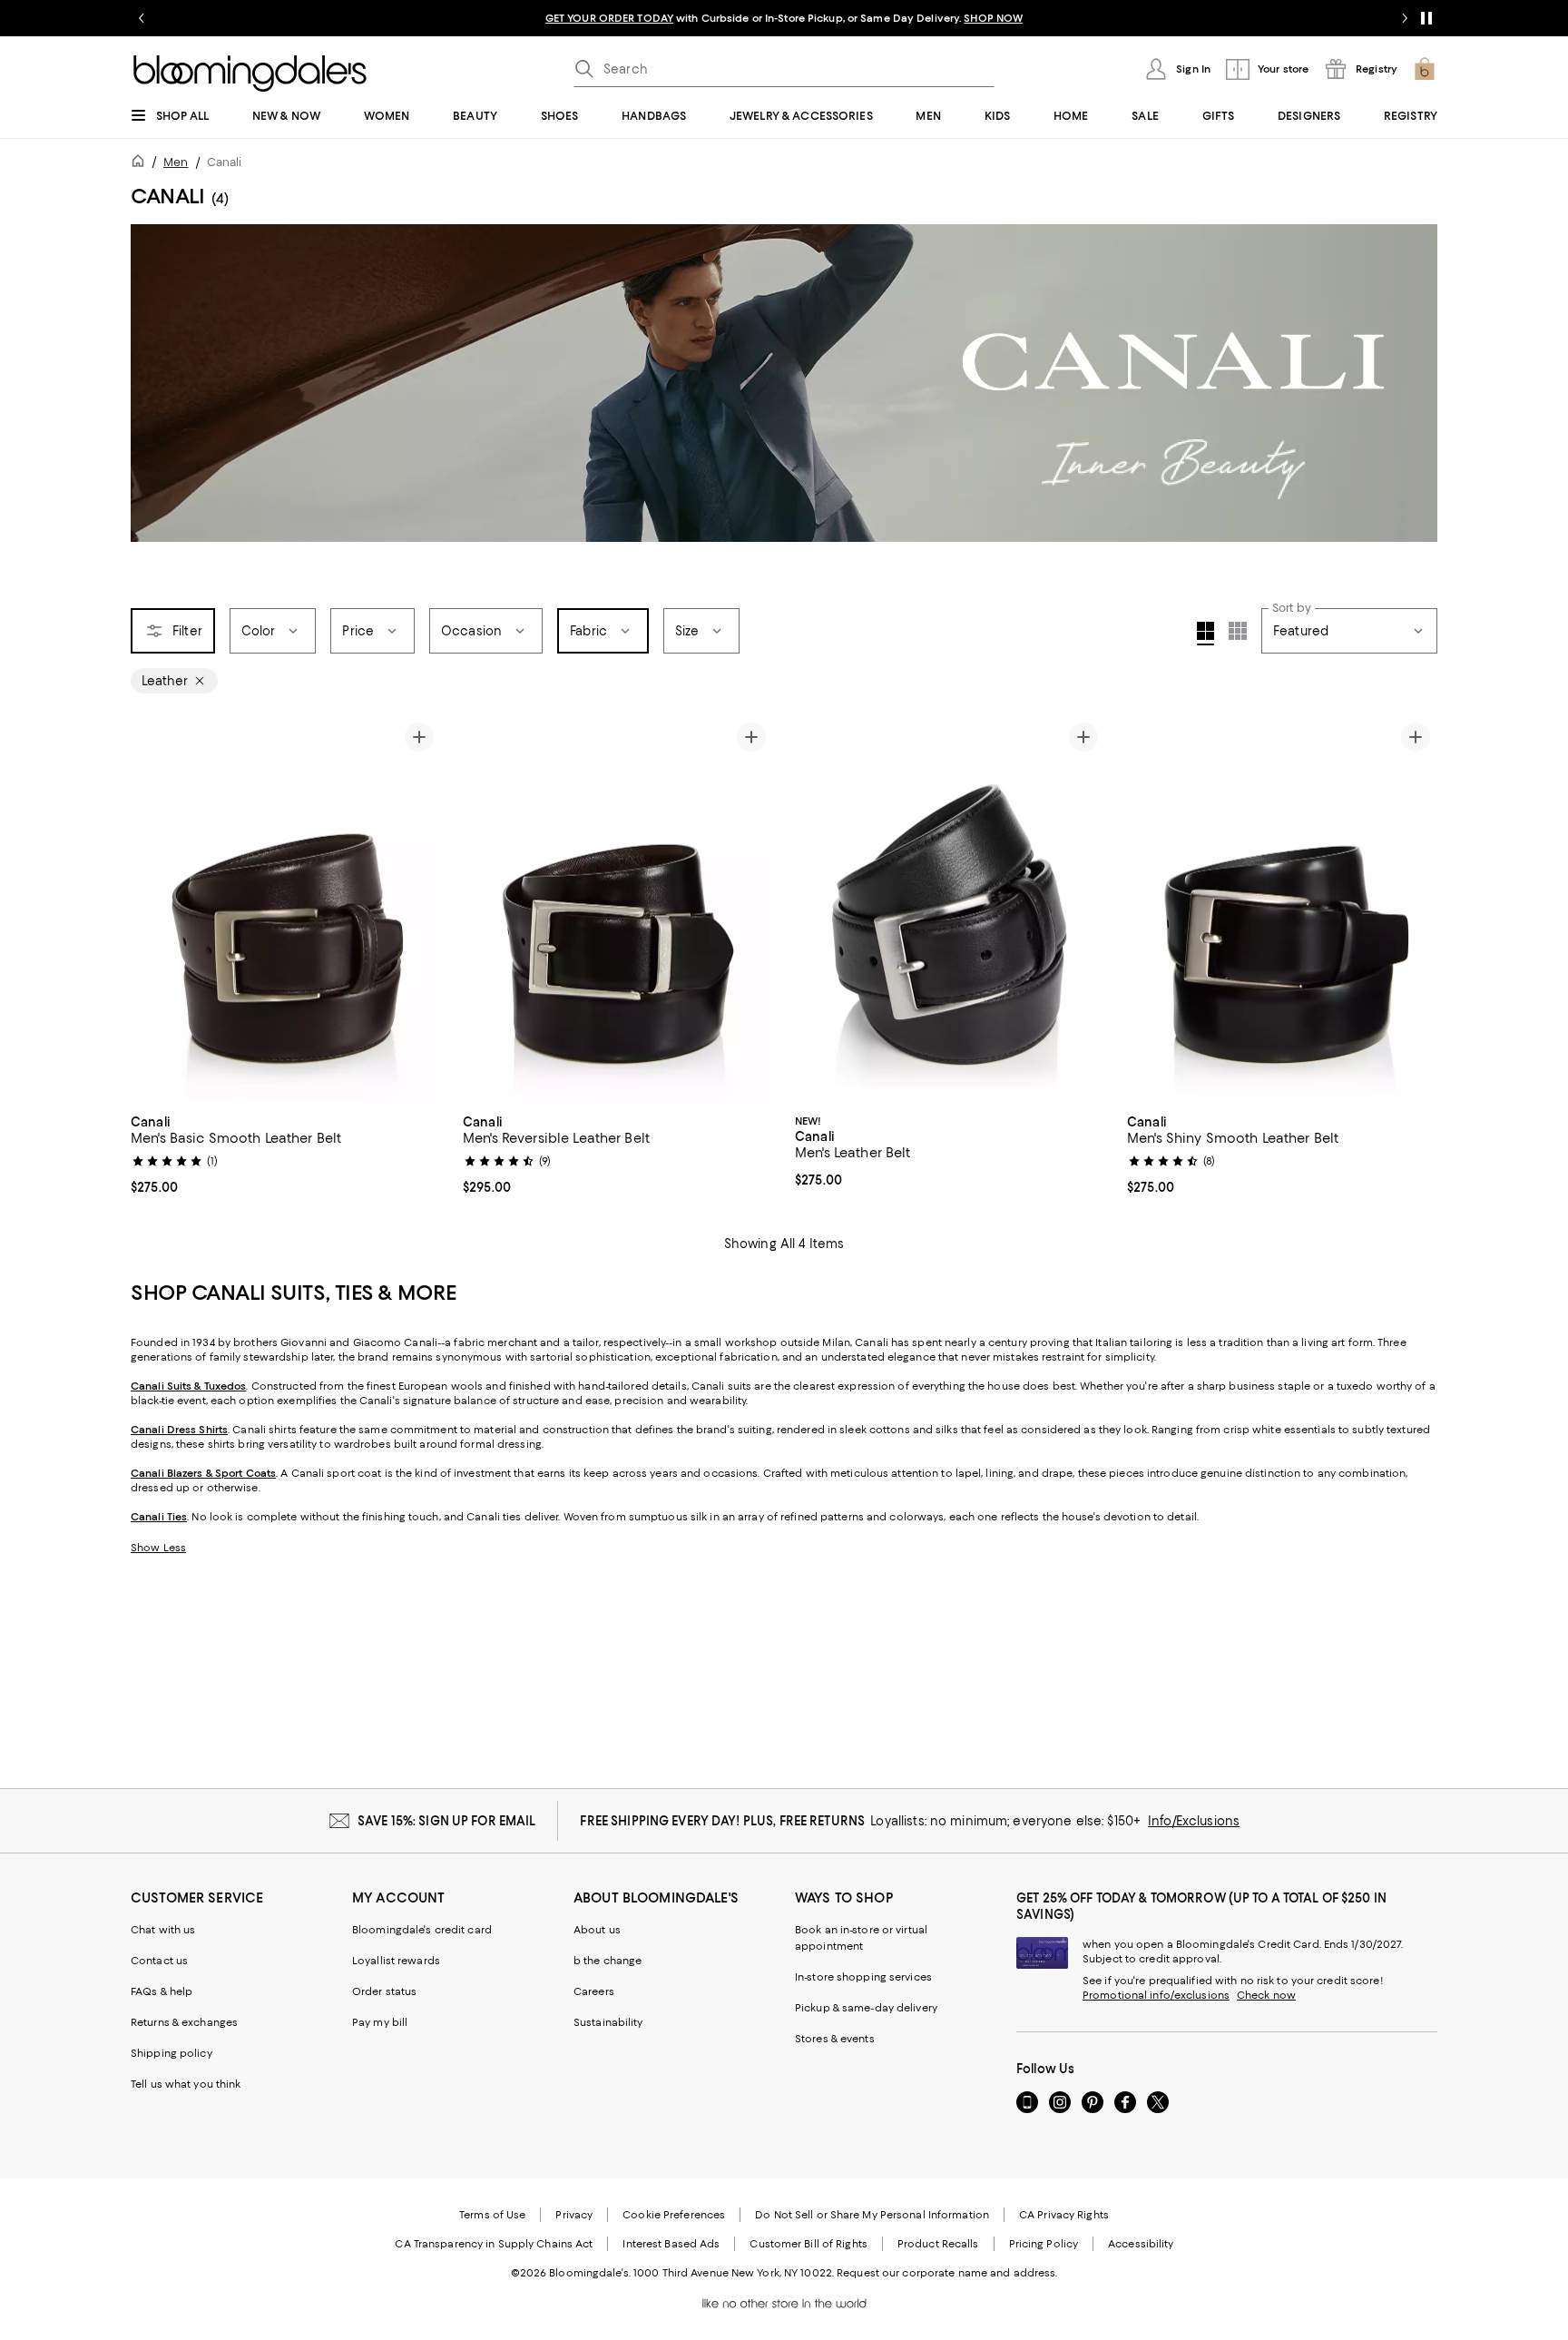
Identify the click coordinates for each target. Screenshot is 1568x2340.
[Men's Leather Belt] (950, 909)
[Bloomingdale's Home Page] (250, 74)
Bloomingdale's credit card (422, 1930)
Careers (594, 1991)
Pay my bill (380, 2022)
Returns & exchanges (184, 2022)
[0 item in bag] (1425, 69)
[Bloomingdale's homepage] (142, 164)
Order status (384, 1991)
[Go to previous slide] (142, 18)
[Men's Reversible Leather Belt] (618, 909)
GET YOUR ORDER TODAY (609, 18)
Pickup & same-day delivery (866, 2008)
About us (597, 1930)
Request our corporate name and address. (947, 2273)
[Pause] (1426, 18)
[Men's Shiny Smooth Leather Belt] (1282, 909)
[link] (286, 1153)
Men (176, 162)
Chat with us (163, 1930)
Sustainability (608, 2022)
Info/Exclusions (1194, 1821)
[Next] (751, 909)
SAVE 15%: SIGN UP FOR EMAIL (447, 1821)
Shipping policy (171, 2053)
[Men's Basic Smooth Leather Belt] (286, 909)
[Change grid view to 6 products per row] (1238, 631)
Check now (1266, 1995)
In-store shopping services (863, 1977)
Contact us (159, 1961)
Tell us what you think (186, 2084)
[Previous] (485, 909)
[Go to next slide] (1405, 18)
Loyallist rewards (396, 1961)
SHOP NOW (993, 18)
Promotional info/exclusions (1156, 1995)
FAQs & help (162, 1991)
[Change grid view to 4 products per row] (1205, 634)
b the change (608, 1961)
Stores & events (835, 2039)
